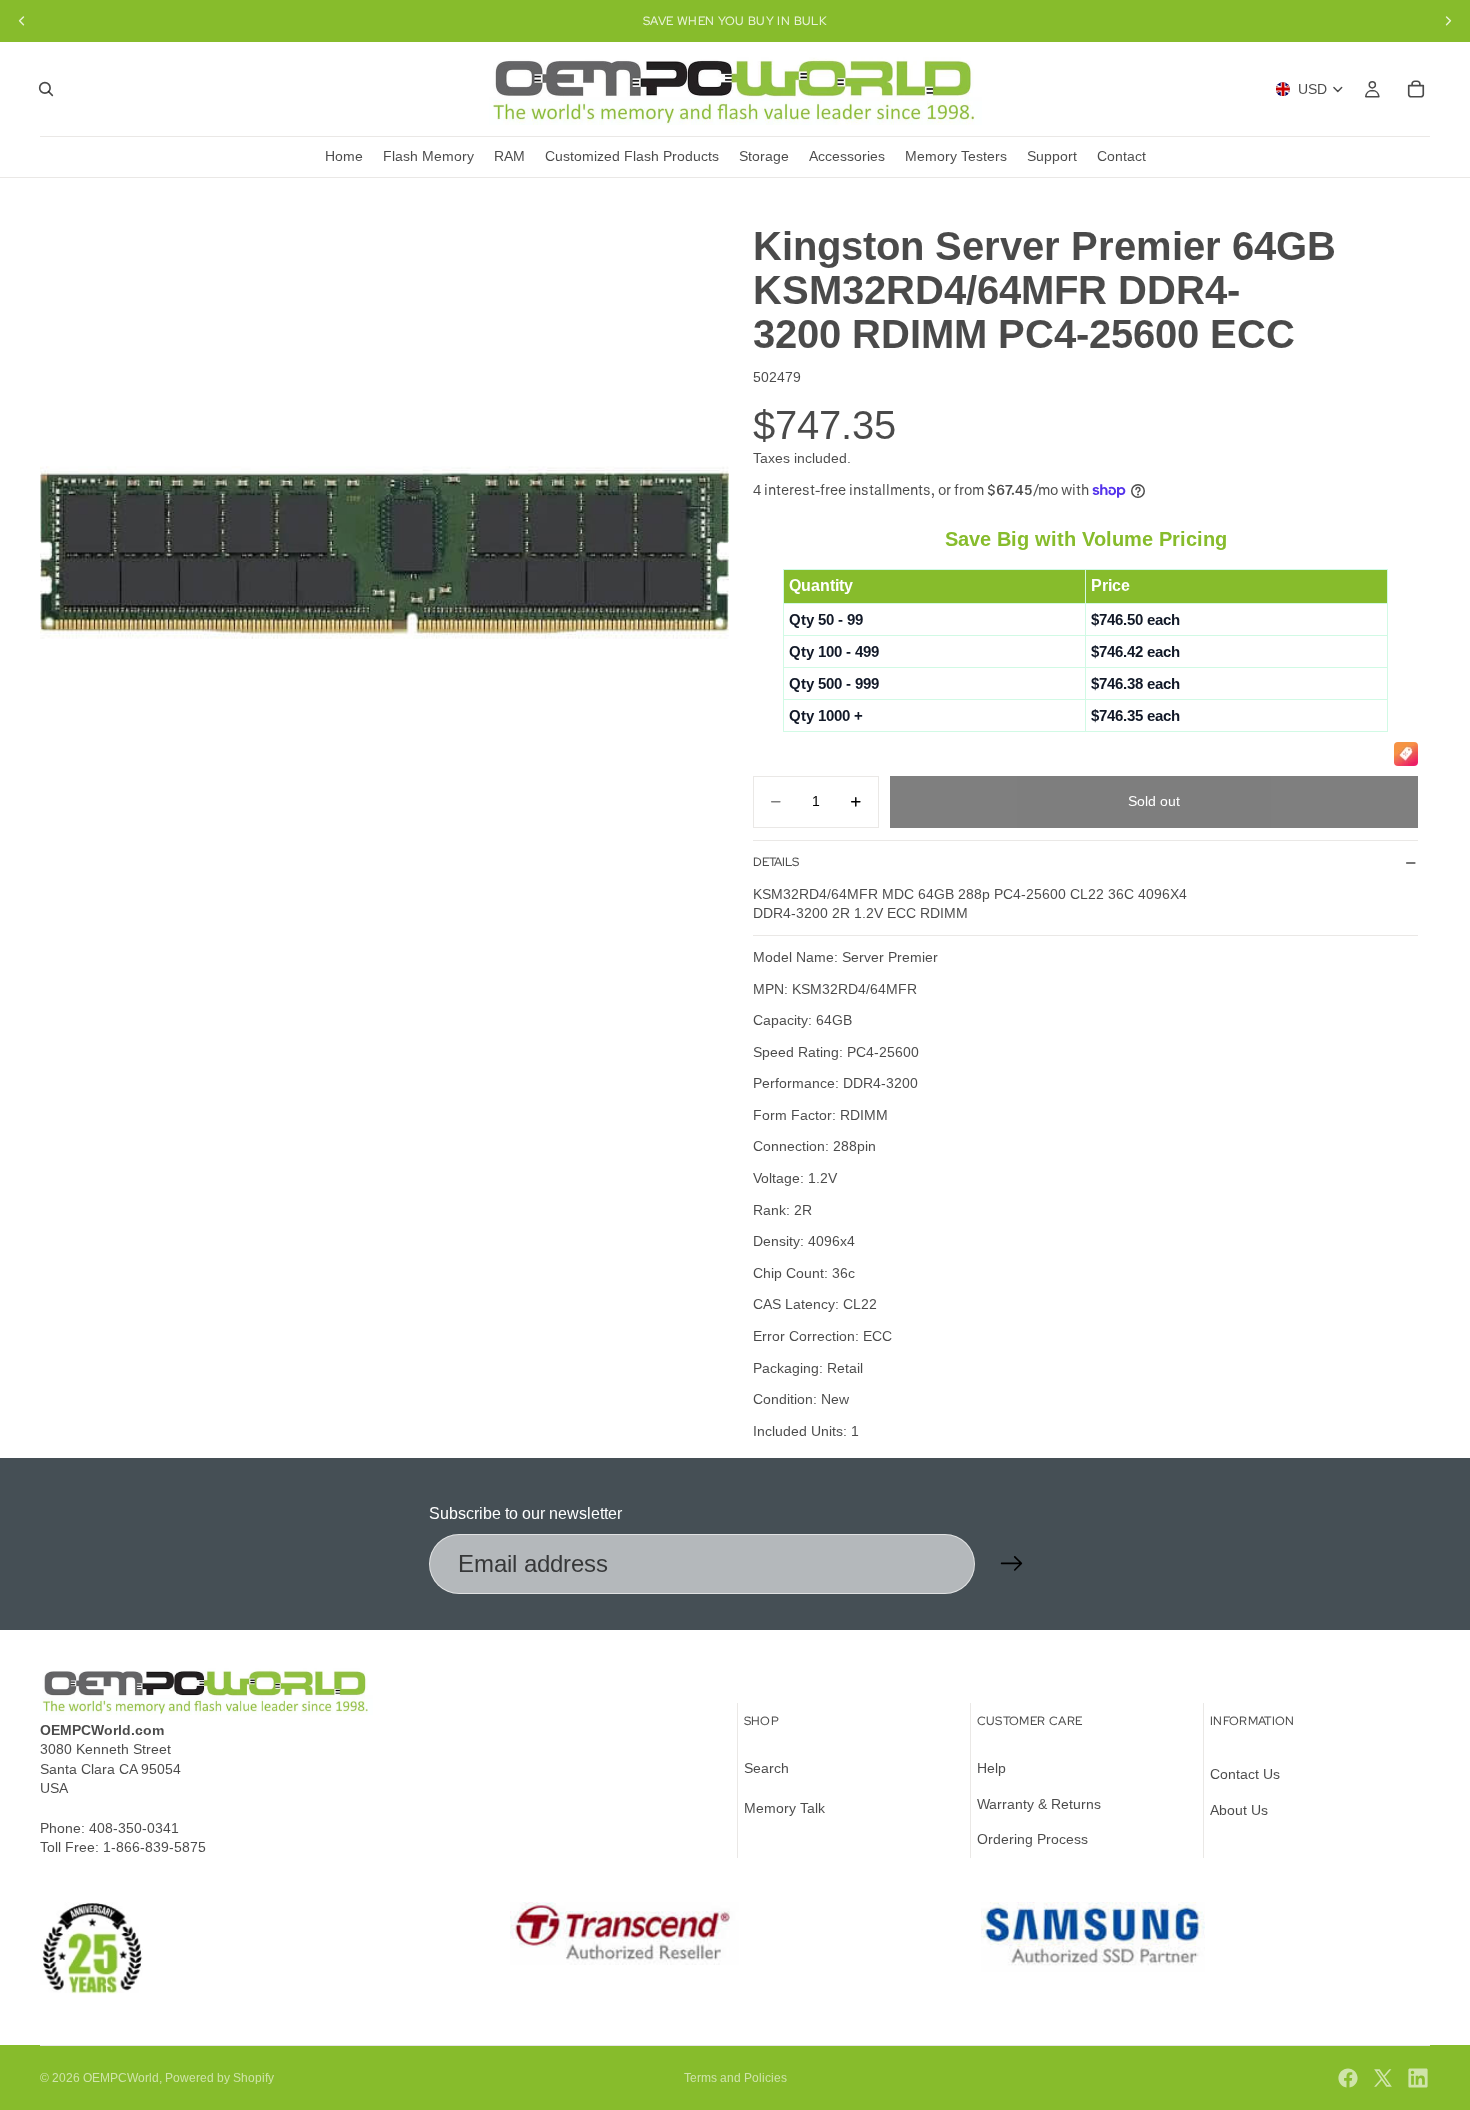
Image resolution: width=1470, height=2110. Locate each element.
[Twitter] (1383, 2078)
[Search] (46, 89)
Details (776, 862)
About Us (1239, 1810)
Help (991, 1768)
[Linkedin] (1418, 2078)
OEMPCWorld (121, 2078)
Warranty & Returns (1039, 1804)
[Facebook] (1348, 2078)
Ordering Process (1032, 1839)
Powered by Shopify (219, 2078)
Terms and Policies (735, 2078)
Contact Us (1245, 1774)
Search (766, 1768)
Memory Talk (784, 1808)
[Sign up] (1012, 1564)
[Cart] (1416, 89)
